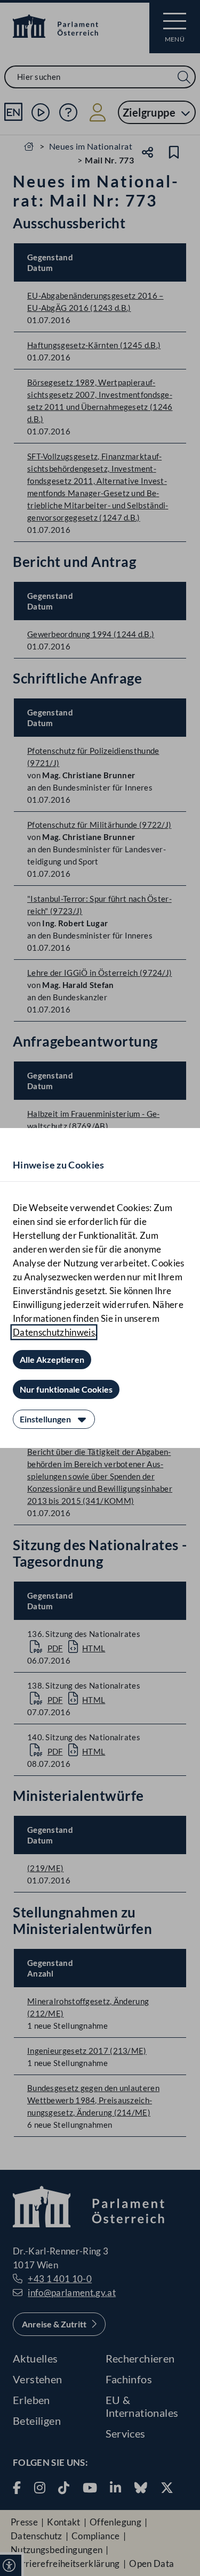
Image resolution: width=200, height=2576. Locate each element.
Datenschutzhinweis (54, 1332)
